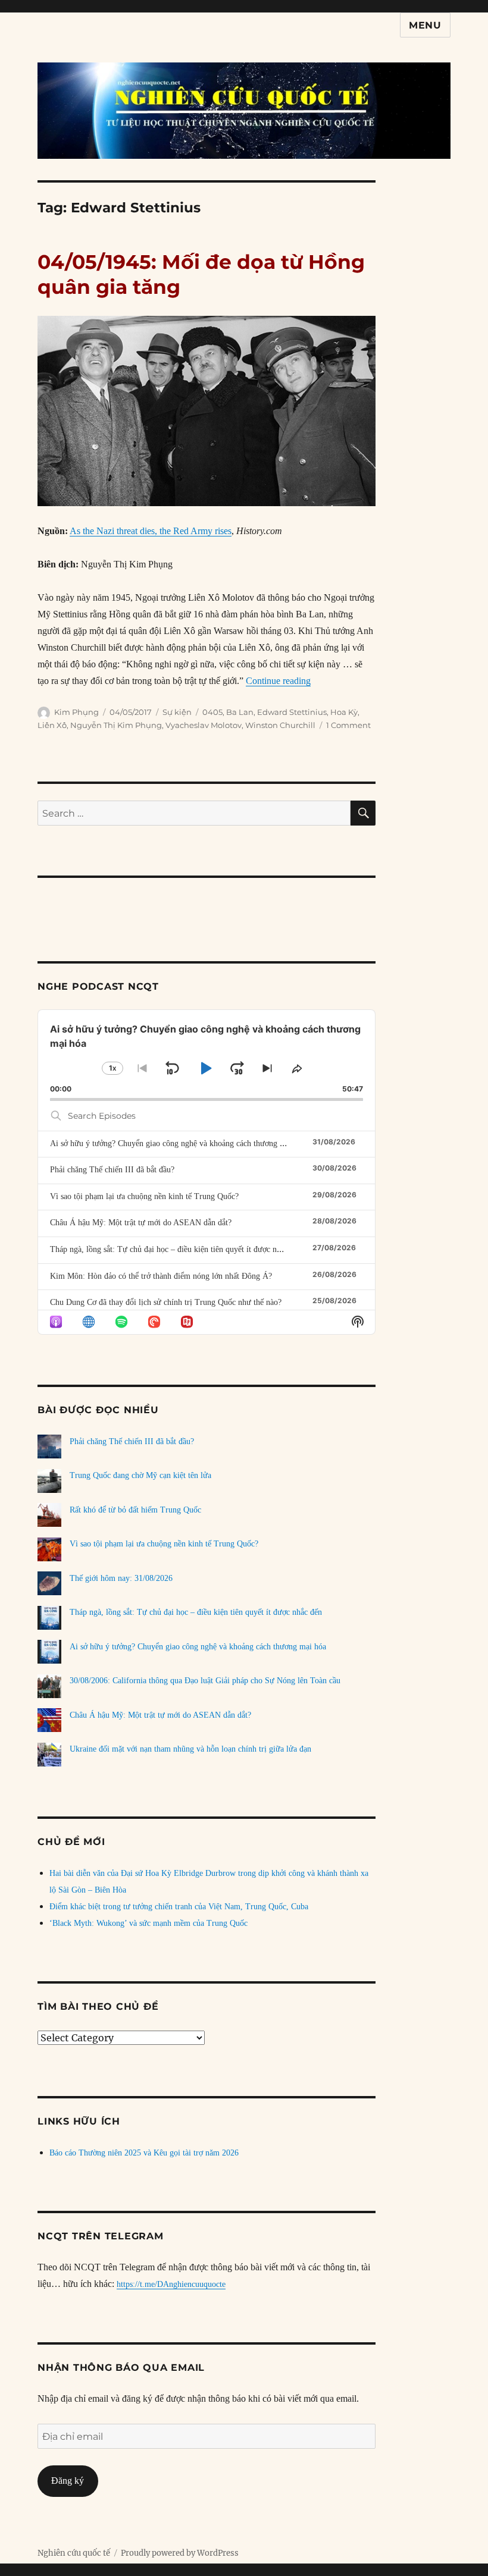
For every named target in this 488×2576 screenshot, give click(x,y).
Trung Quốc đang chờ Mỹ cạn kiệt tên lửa (140, 1475)
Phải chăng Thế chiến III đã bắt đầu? (112, 1170)
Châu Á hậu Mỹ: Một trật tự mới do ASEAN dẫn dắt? (141, 1223)
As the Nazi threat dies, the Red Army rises (151, 531)
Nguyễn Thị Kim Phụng (116, 725)
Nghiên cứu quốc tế (74, 2553)
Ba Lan (240, 712)
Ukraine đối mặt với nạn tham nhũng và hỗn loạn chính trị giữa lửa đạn (190, 1749)
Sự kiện (177, 712)
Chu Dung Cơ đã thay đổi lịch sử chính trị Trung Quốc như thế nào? (166, 1302)
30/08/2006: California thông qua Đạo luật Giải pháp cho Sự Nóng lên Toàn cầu (205, 1681)
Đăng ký (68, 2481)
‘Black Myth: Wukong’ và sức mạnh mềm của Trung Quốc (148, 1923)
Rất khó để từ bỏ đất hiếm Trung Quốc (135, 1510)
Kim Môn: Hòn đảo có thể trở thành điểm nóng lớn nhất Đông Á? (161, 1276)
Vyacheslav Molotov (204, 725)
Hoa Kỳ (344, 712)
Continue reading (278, 681)
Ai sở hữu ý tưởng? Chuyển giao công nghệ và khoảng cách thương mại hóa (178, 1143)
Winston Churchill (280, 725)
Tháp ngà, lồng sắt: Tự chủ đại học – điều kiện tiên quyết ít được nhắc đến (176, 1249)
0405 (212, 712)
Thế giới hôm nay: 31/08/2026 (121, 1578)
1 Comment (348, 725)
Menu (425, 25)
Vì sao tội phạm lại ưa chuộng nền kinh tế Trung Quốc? (144, 1196)
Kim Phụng (76, 712)
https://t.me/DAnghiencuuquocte (171, 2284)
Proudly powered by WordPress (180, 2553)
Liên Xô (52, 725)
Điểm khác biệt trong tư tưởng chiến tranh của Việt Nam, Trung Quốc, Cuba (179, 1907)
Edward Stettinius (292, 712)
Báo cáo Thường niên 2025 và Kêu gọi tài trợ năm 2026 (144, 2153)
